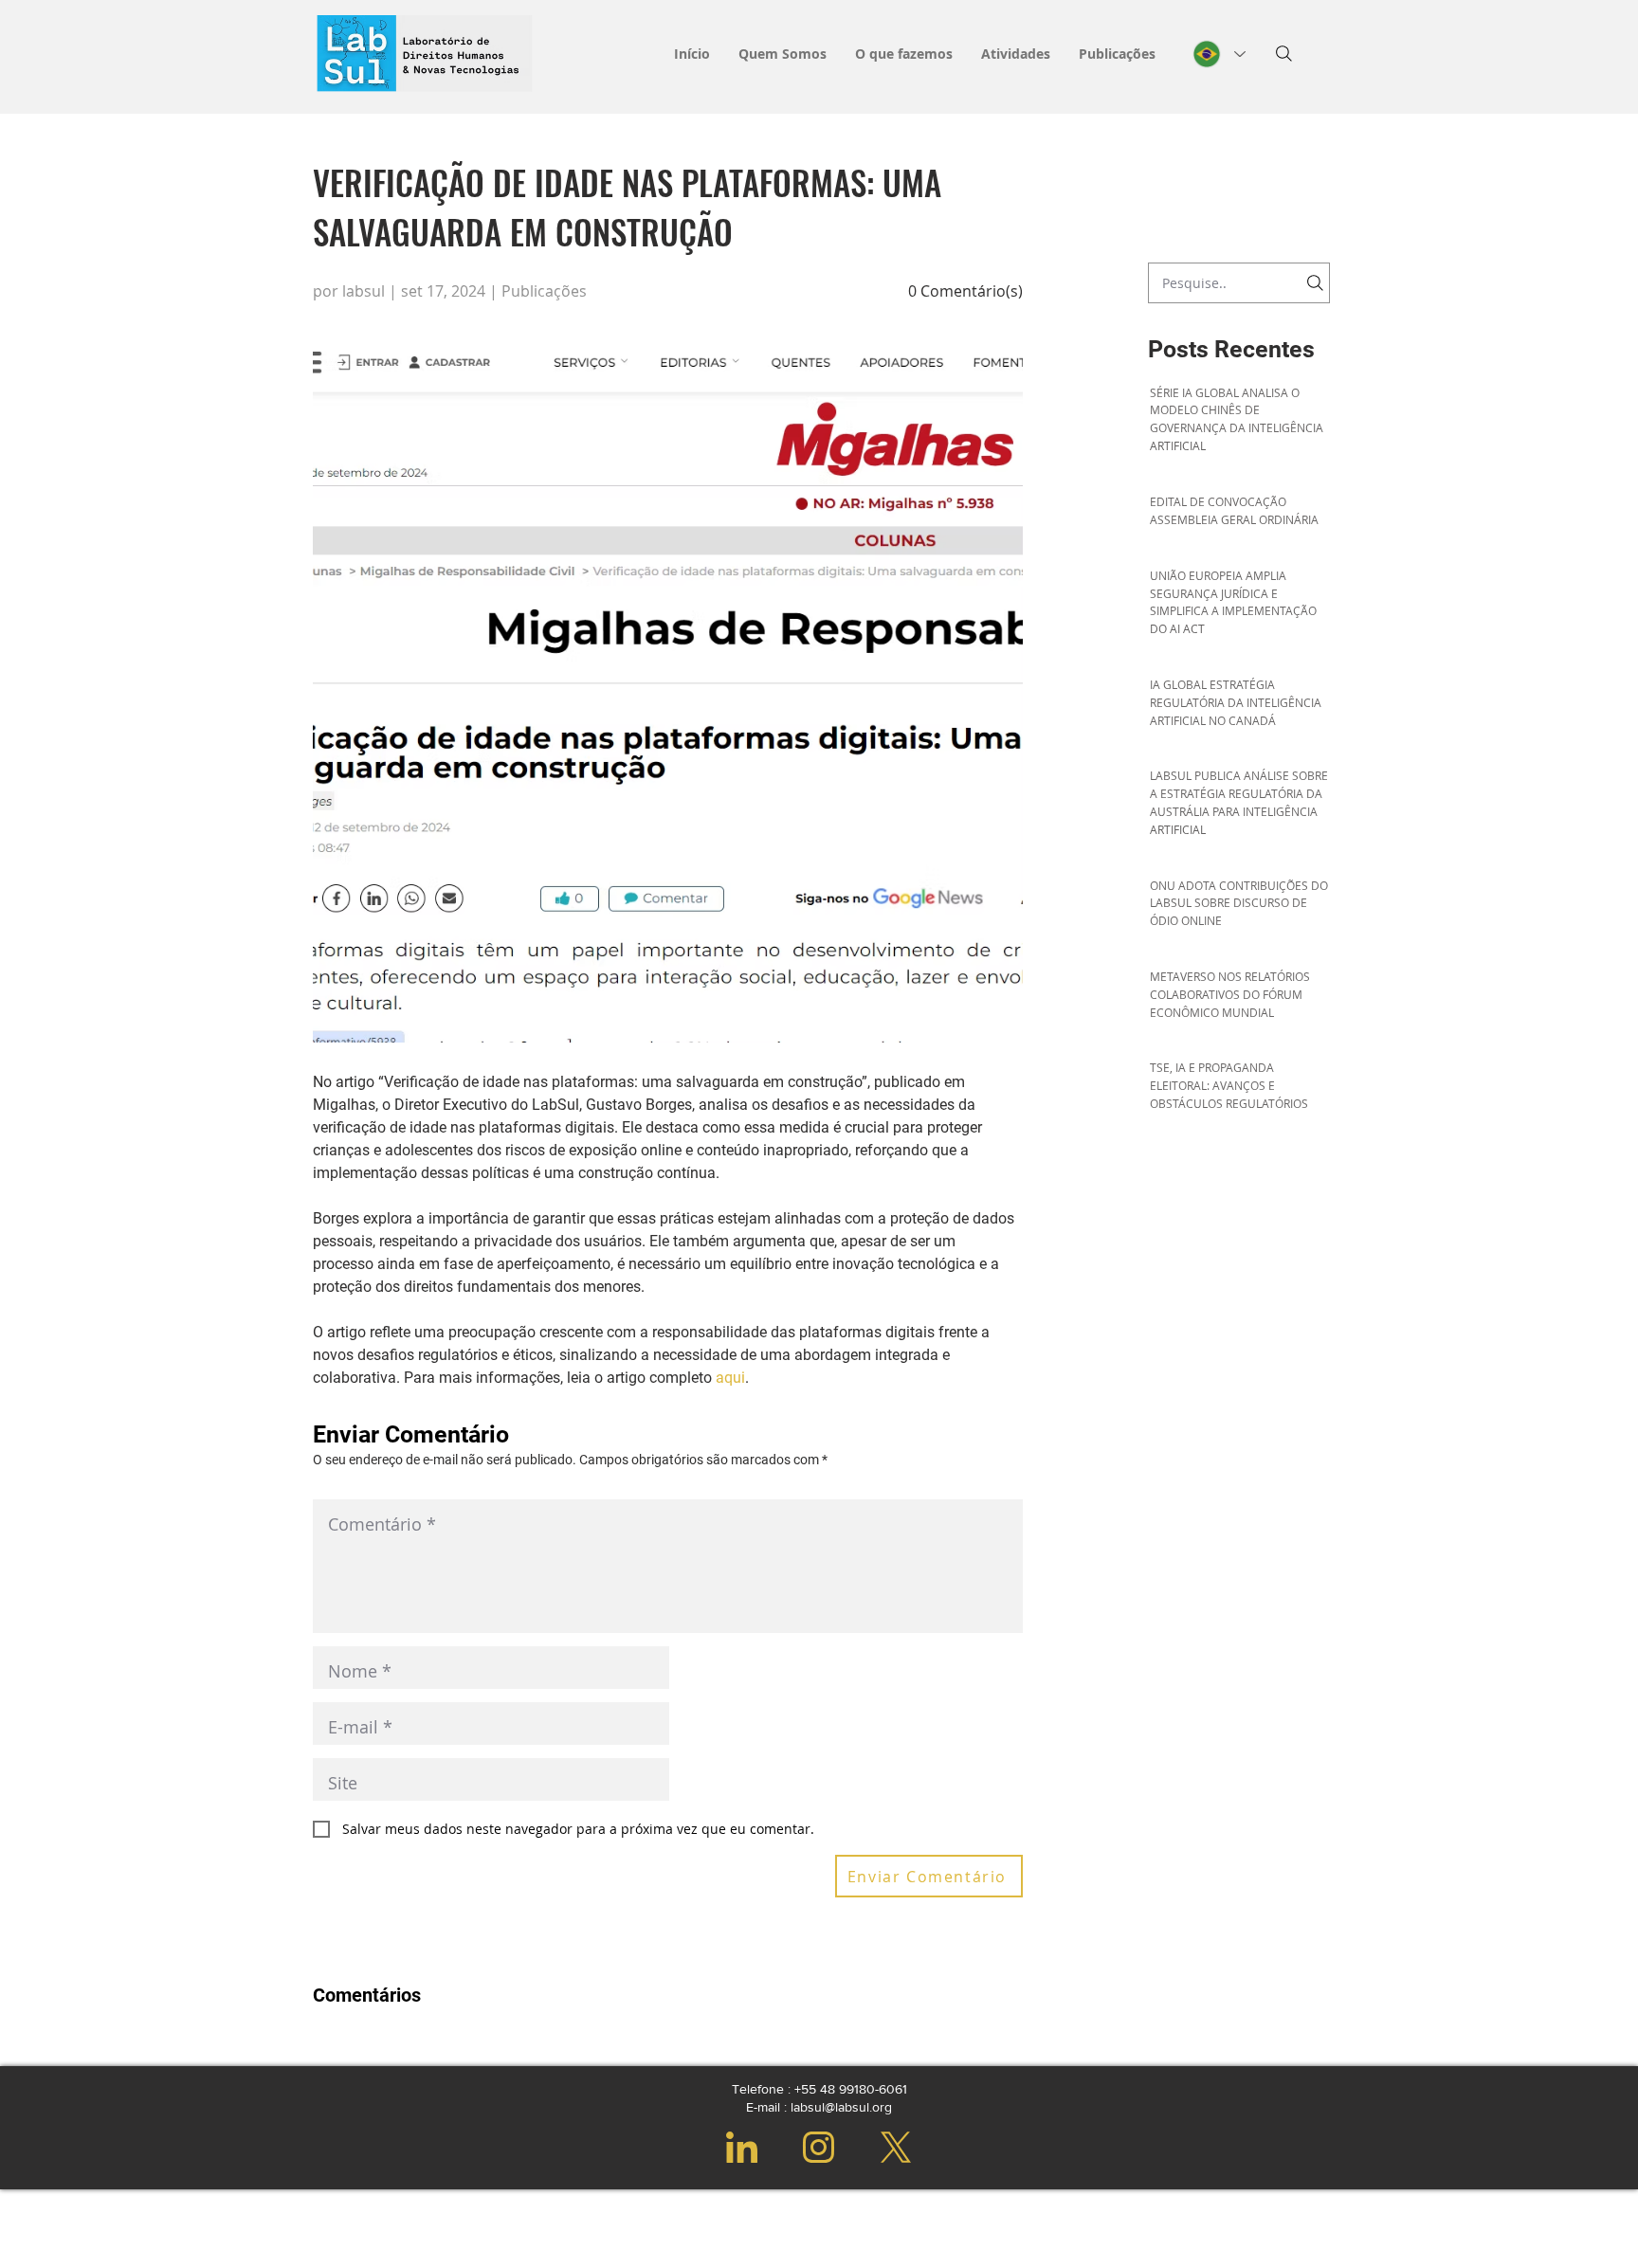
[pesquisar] (1283, 54)
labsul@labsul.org (841, 2107)
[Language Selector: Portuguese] (1219, 54)
